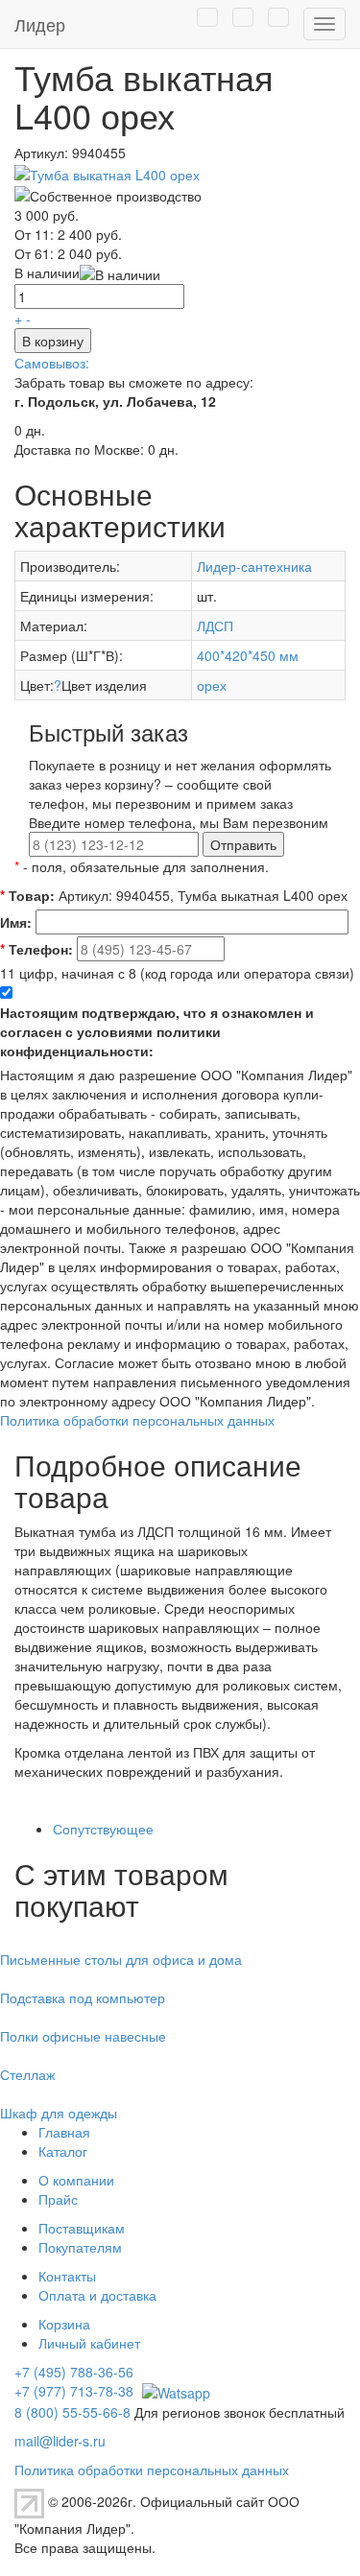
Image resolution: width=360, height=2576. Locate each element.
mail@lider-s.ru (60, 2441)
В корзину (53, 341)
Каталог (63, 2151)
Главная (64, 2132)
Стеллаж (27, 2074)
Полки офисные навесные (83, 2036)
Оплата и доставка (97, 2295)
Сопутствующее (103, 1829)
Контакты (67, 2276)
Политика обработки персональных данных (137, 1420)
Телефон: (36, 949)
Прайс (58, 2199)
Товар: (27, 895)
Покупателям (80, 2247)
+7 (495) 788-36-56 (74, 2372)
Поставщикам (82, 2228)
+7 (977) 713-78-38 (74, 2391)
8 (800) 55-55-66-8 (72, 2412)
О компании (76, 2180)
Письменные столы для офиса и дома (121, 1959)
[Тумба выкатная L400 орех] (107, 172)
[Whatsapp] (174, 2391)
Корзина (64, 2324)
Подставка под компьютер (83, 1997)
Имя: (16, 922)
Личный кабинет (89, 2343)
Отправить (243, 844)
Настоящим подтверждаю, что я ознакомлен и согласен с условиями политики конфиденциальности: (157, 1031)
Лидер (40, 24)
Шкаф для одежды (59, 2113)
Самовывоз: (52, 363)
